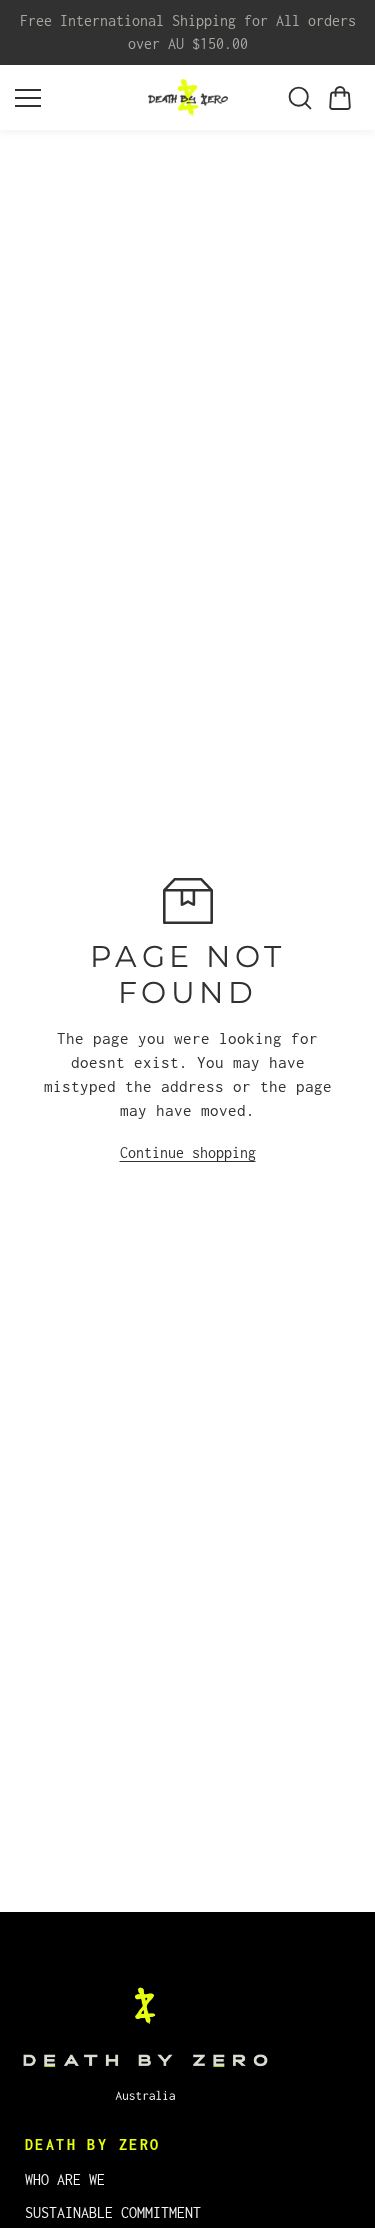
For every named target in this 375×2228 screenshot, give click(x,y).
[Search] (300, 98)
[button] (340, 98)
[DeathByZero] (188, 98)
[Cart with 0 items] (340, 98)
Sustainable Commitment (113, 2212)
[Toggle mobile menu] (76, 98)
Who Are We (65, 2179)
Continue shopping (188, 1152)
